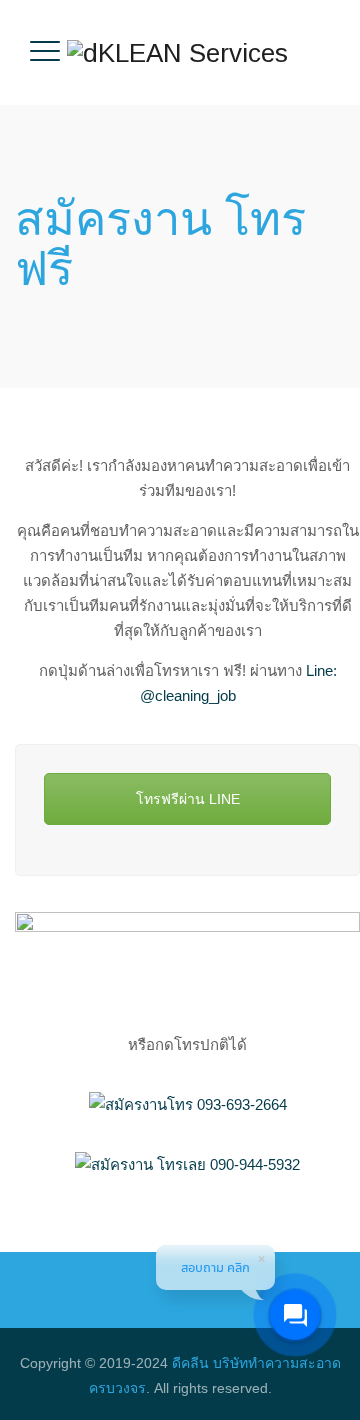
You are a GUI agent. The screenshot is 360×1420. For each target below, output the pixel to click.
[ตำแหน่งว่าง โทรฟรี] (187, 954)
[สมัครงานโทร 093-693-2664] (188, 1104)
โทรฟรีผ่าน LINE (188, 799)
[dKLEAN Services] (177, 52)
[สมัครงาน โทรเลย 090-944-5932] (187, 1164)
